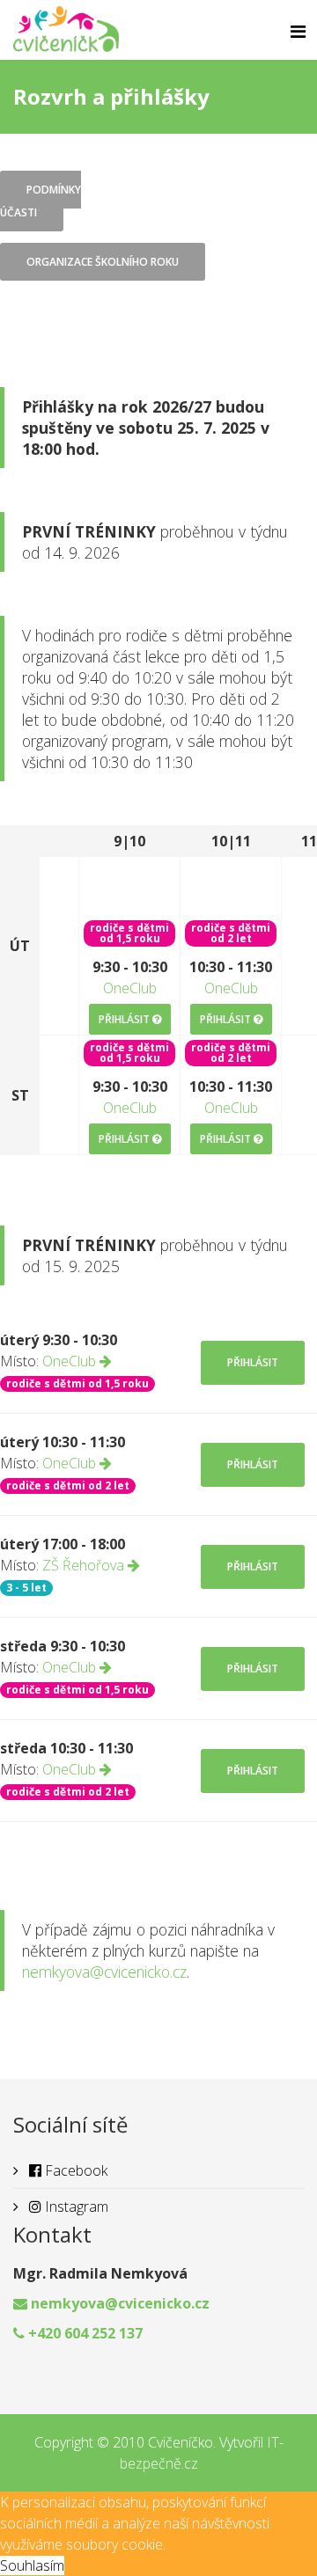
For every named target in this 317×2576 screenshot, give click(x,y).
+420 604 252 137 (85, 2333)
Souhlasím (32, 2565)
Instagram (75, 2206)
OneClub (130, 988)
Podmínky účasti (41, 201)
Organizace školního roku (103, 262)
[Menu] (298, 32)
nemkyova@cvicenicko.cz (104, 1972)
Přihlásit (125, 1019)
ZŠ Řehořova (85, 1565)
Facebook (74, 2170)
